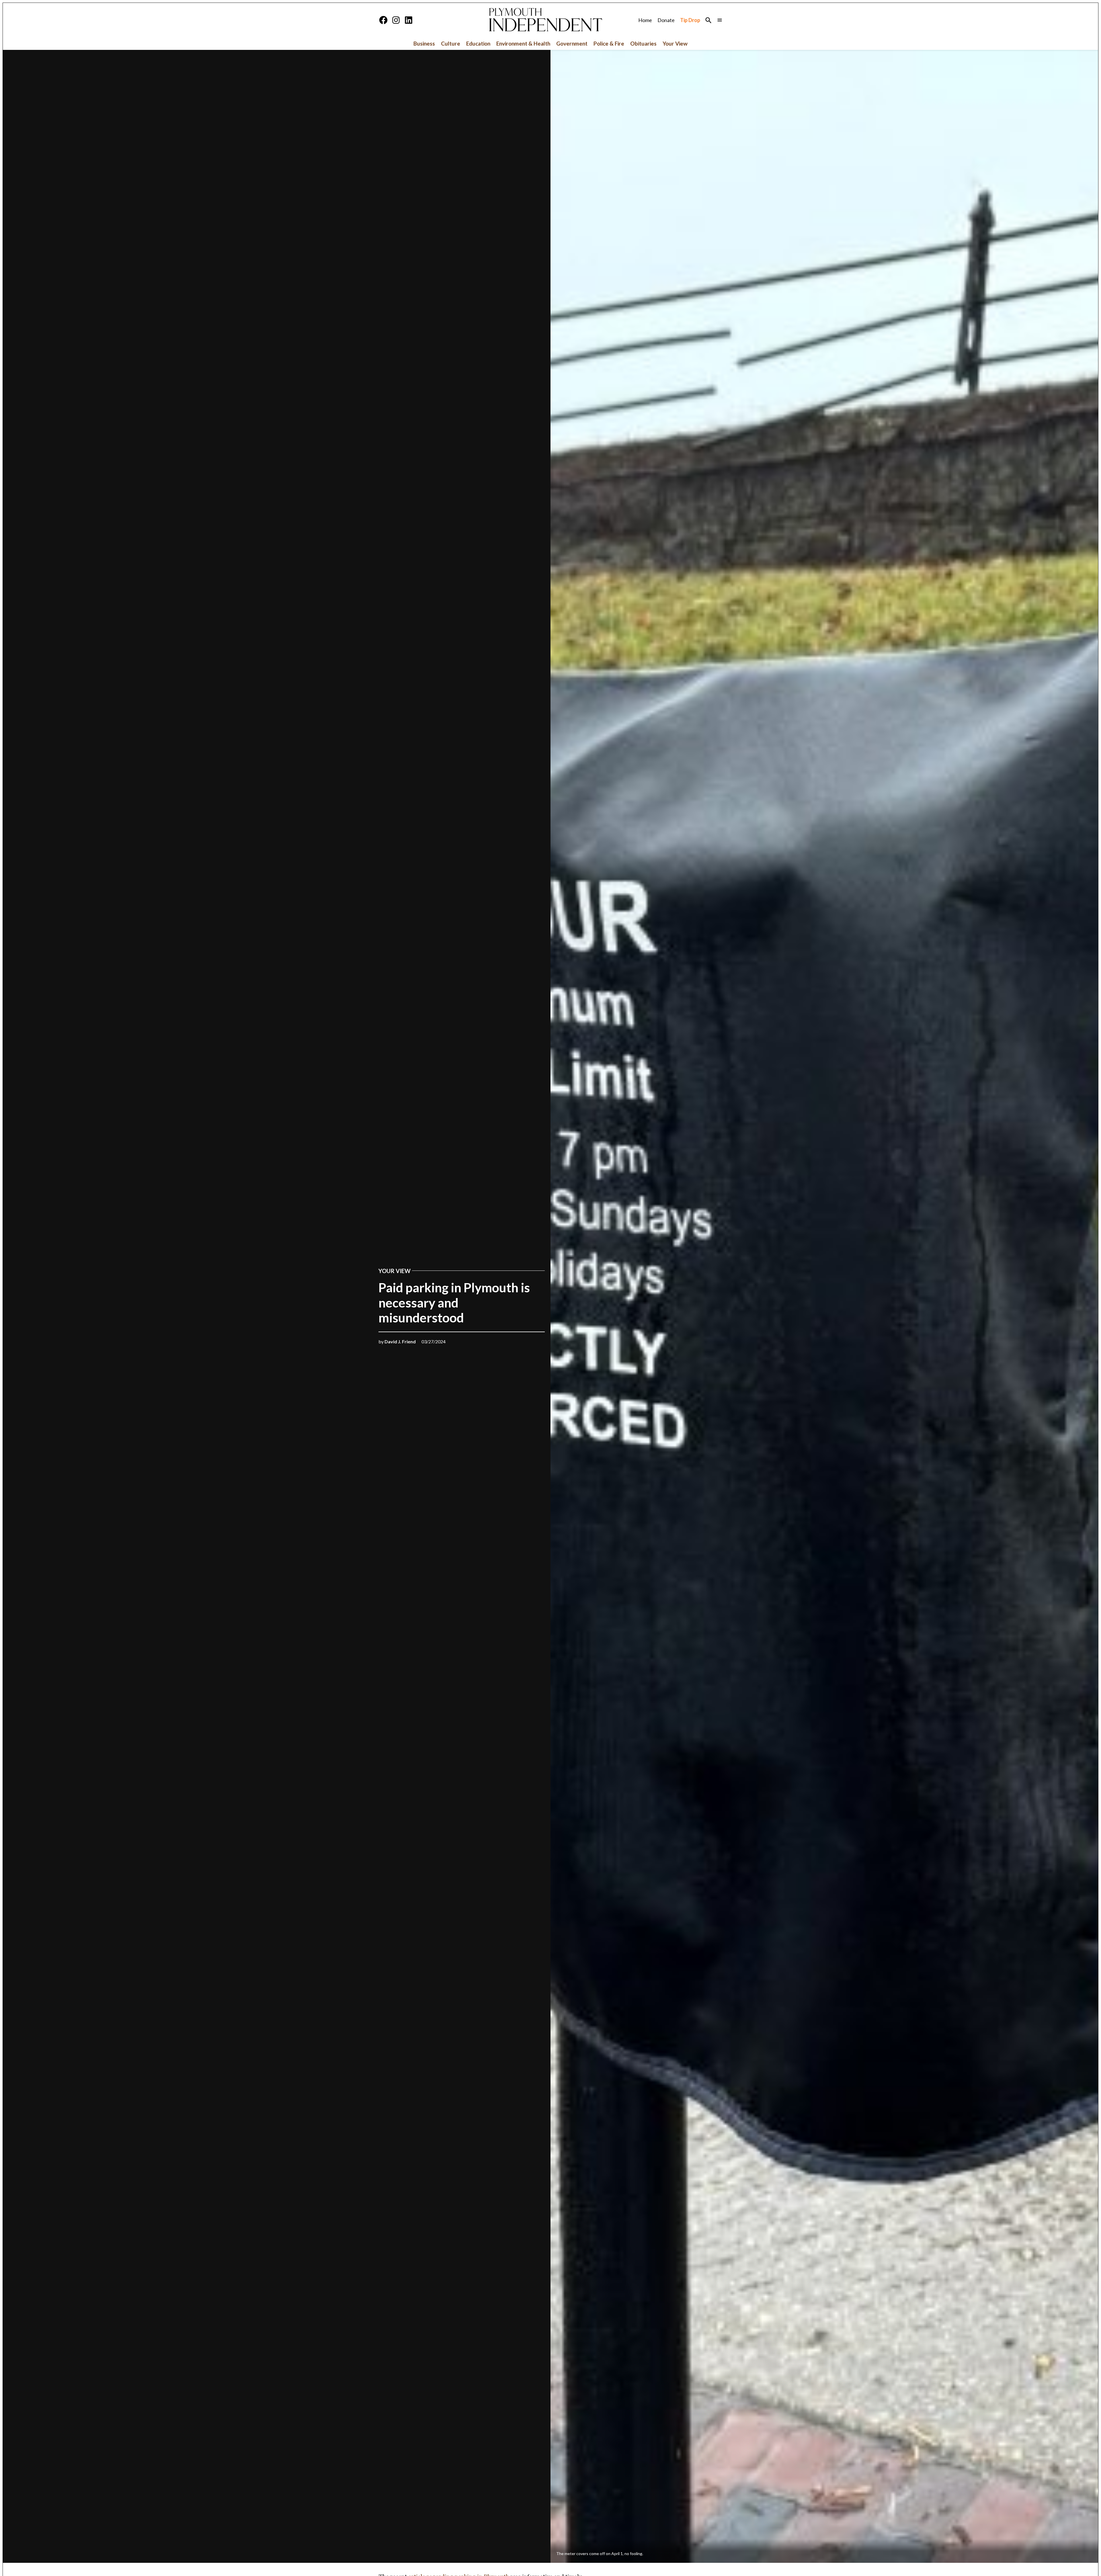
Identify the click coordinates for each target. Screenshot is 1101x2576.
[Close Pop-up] (623, 2495)
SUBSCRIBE (551, 2552)
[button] (550, 1288)
